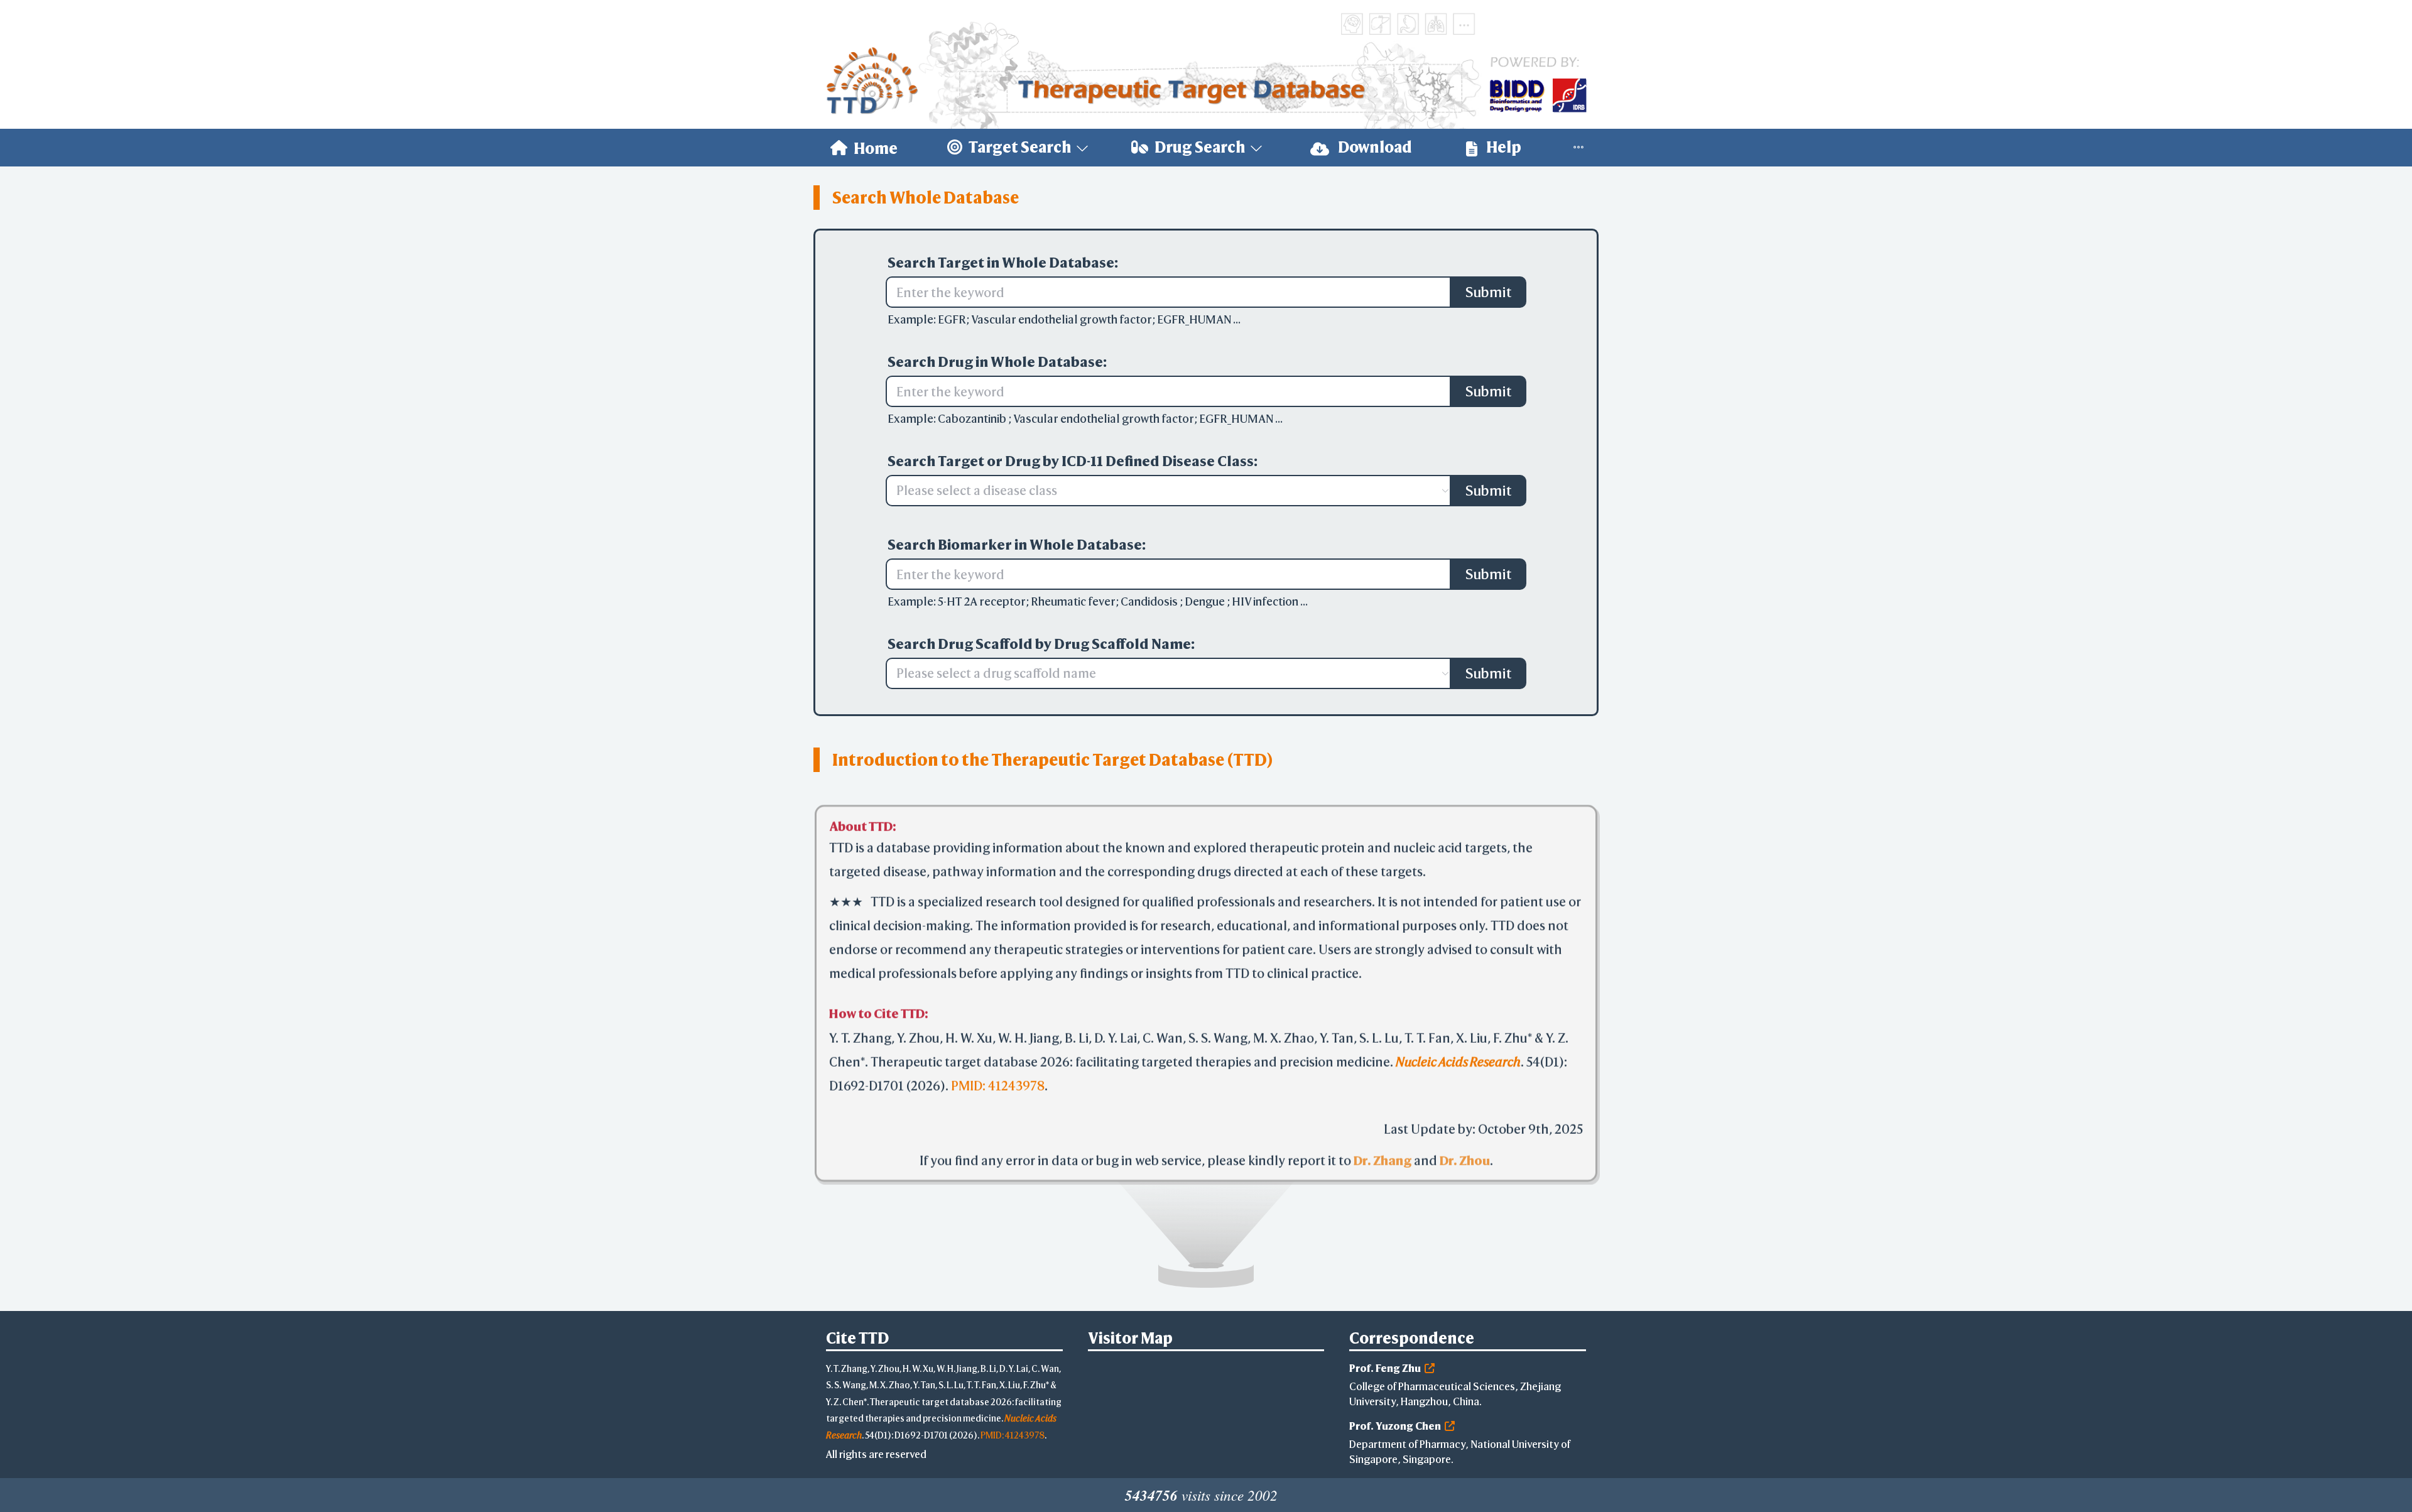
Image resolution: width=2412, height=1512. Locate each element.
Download (1374, 147)
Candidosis (1150, 601)
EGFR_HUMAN (1195, 319)
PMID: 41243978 (998, 1087)
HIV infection (1266, 601)
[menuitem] (864, 148)
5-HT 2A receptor (982, 601)
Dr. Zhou (1465, 1162)
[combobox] (1162, 491)
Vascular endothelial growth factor (1062, 319)
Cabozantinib (973, 419)
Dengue (1206, 601)
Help (1502, 147)
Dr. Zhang (1383, 1162)
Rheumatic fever (1073, 601)
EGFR (952, 319)
